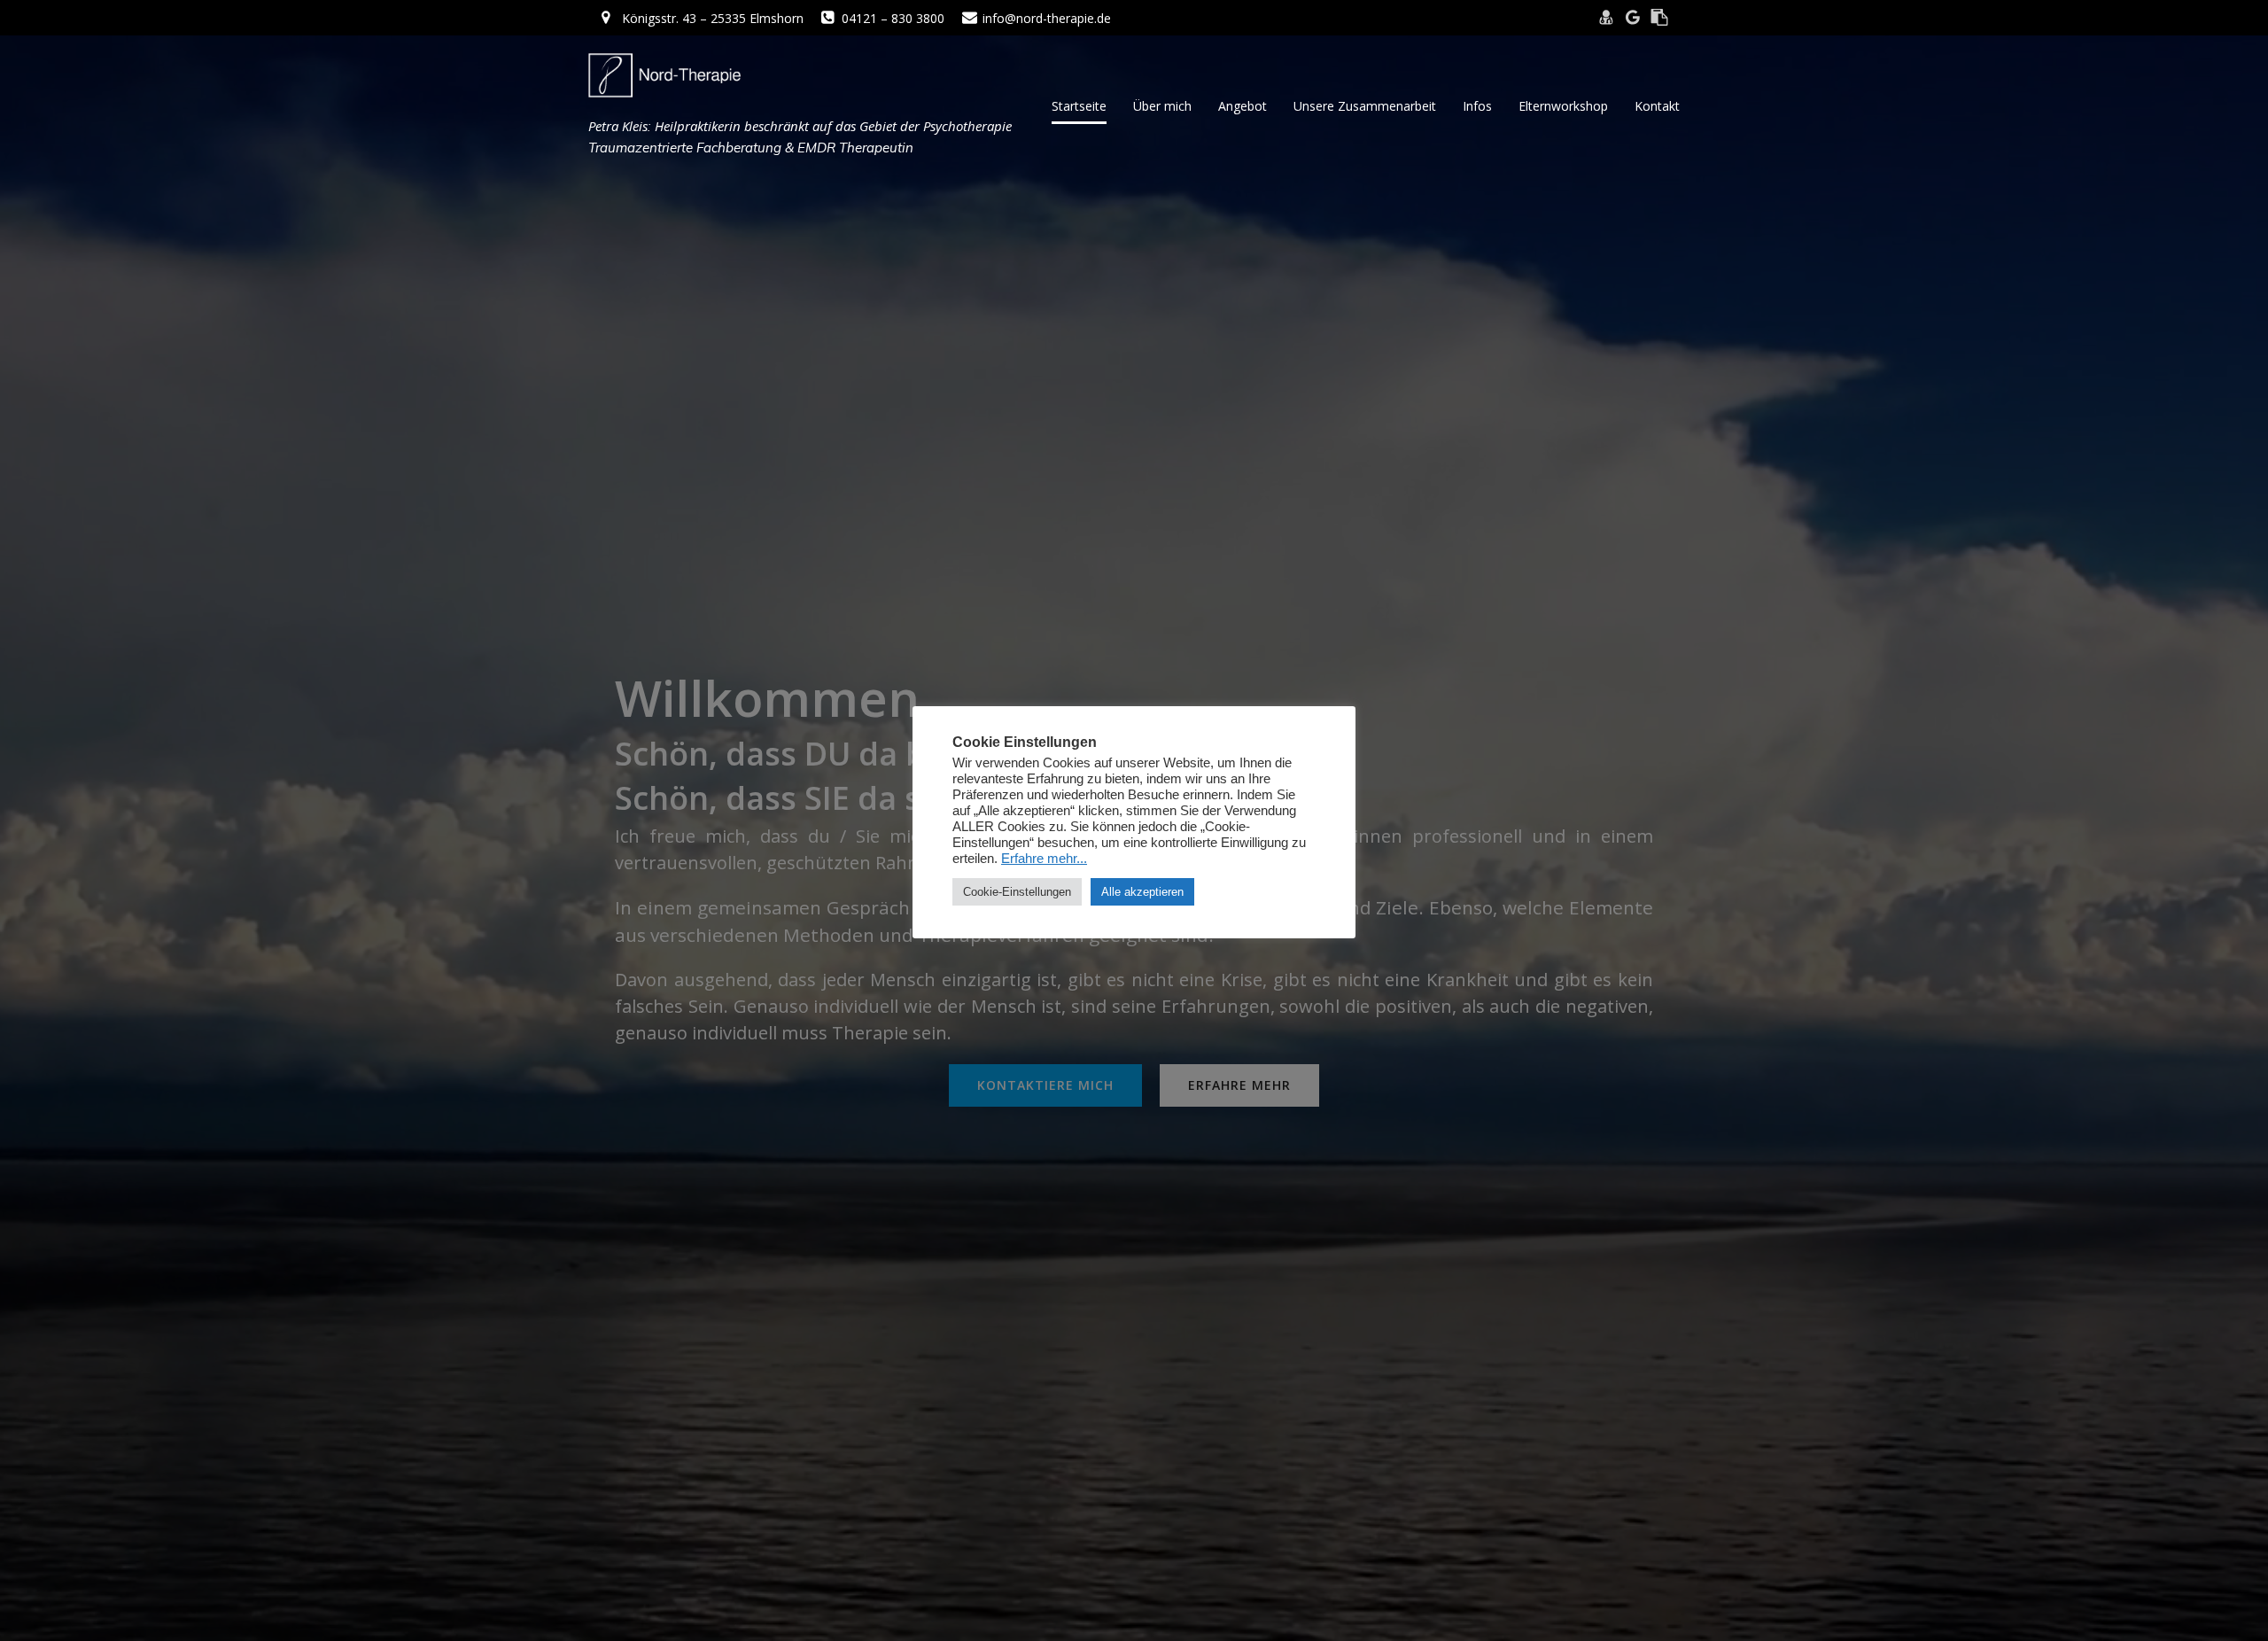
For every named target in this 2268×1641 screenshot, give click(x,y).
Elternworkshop (1563, 106)
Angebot (1243, 106)
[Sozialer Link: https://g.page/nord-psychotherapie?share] (1633, 18)
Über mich (1162, 106)
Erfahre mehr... (1044, 859)
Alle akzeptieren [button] (1142, 892)
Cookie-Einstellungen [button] (1017, 892)
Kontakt (1657, 106)
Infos (1477, 106)
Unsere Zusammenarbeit (1365, 106)
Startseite (1079, 106)
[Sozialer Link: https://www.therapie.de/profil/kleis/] (1659, 18)
